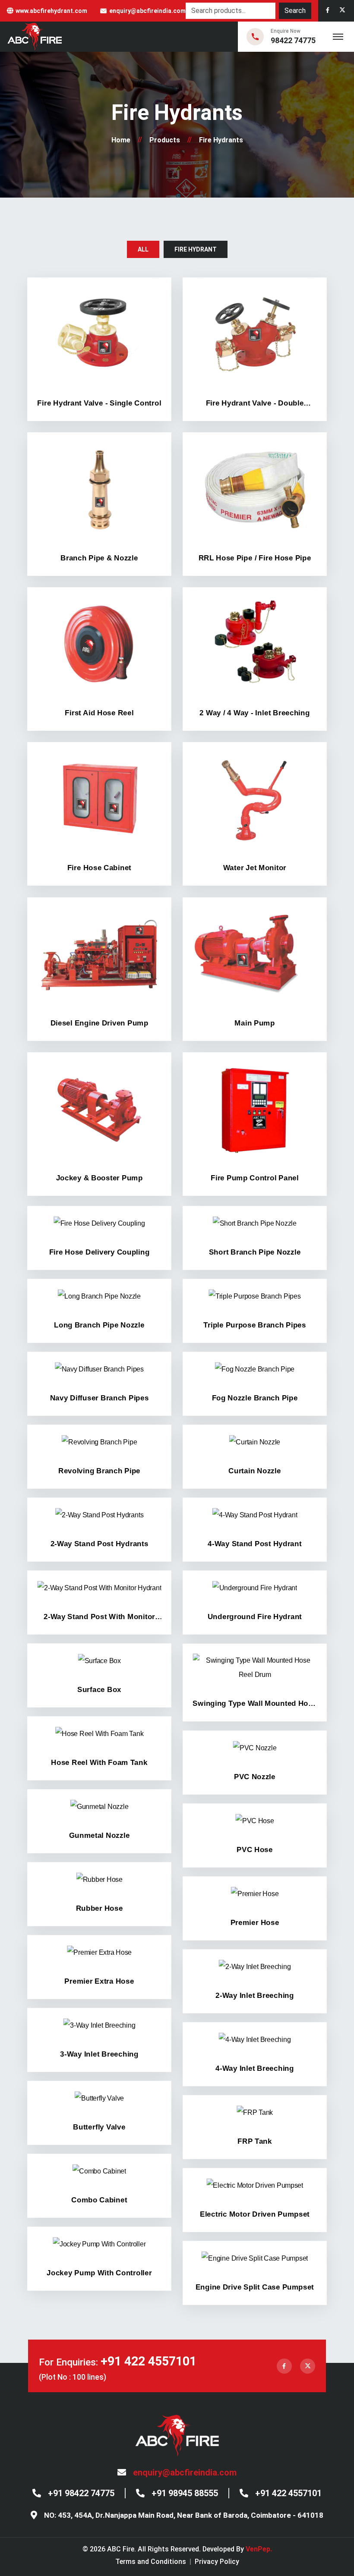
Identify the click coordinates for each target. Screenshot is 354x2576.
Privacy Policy (217, 2562)
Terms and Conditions (151, 2562)
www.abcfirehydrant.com (51, 11)
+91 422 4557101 (149, 2361)
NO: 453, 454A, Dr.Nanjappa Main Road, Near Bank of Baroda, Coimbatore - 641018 (184, 2515)
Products (165, 140)
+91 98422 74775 (81, 2493)
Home (121, 140)
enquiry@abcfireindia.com (147, 11)
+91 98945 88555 (185, 2493)
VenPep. (259, 2549)
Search (295, 11)
